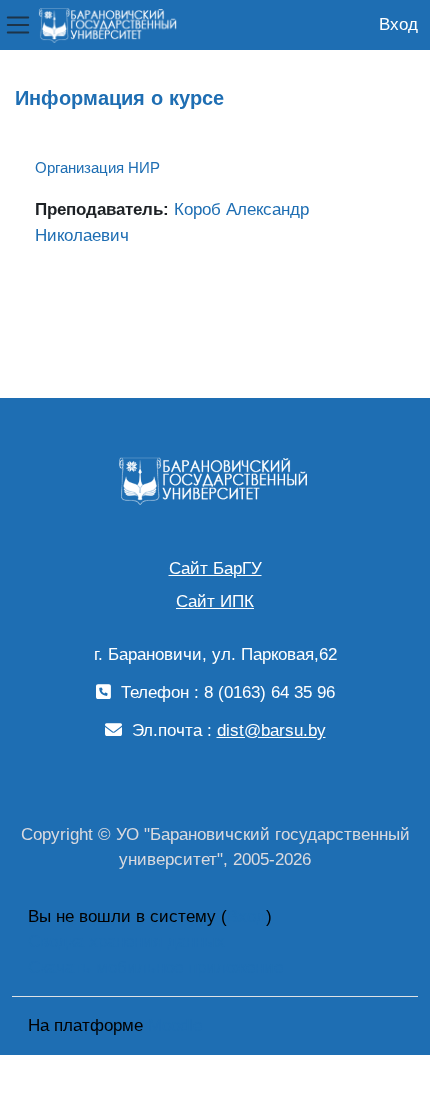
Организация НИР (97, 167)
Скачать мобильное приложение (155, 967)
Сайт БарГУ (215, 568)
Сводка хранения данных (126, 941)
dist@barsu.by (271, 730)
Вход (398, 24)
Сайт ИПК (215, 601)
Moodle (175, 1025)
